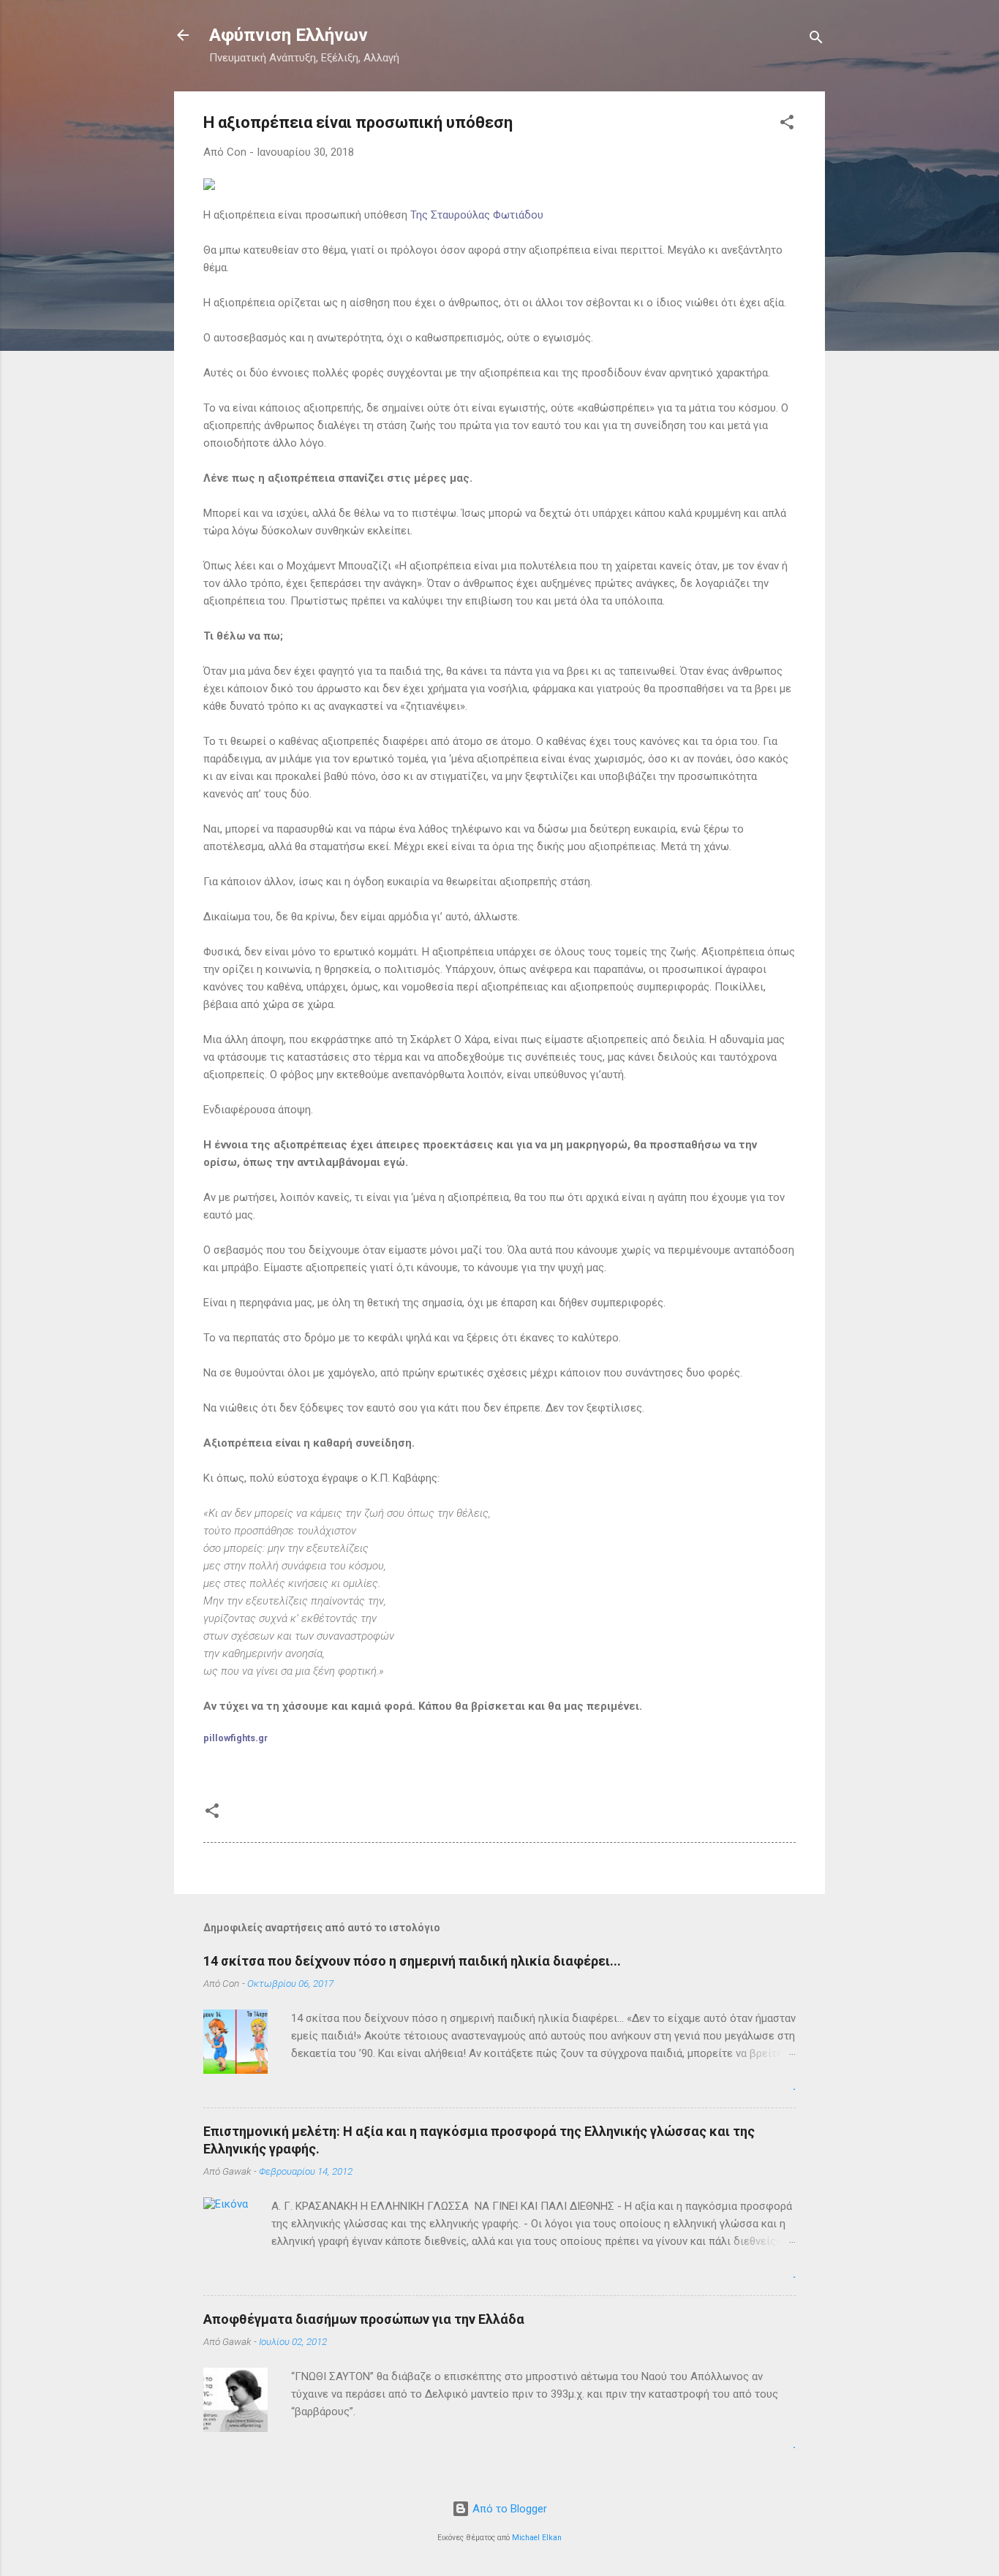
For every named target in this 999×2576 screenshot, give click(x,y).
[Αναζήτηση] (816, 40)
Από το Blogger (508, 2509)
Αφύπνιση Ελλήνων (289, 35)
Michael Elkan (537, 2538)
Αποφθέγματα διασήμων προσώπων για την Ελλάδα (364, 2319)
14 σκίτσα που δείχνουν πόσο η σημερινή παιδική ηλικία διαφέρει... (412, 1961)
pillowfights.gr (235, 1738)
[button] (787, 125)
